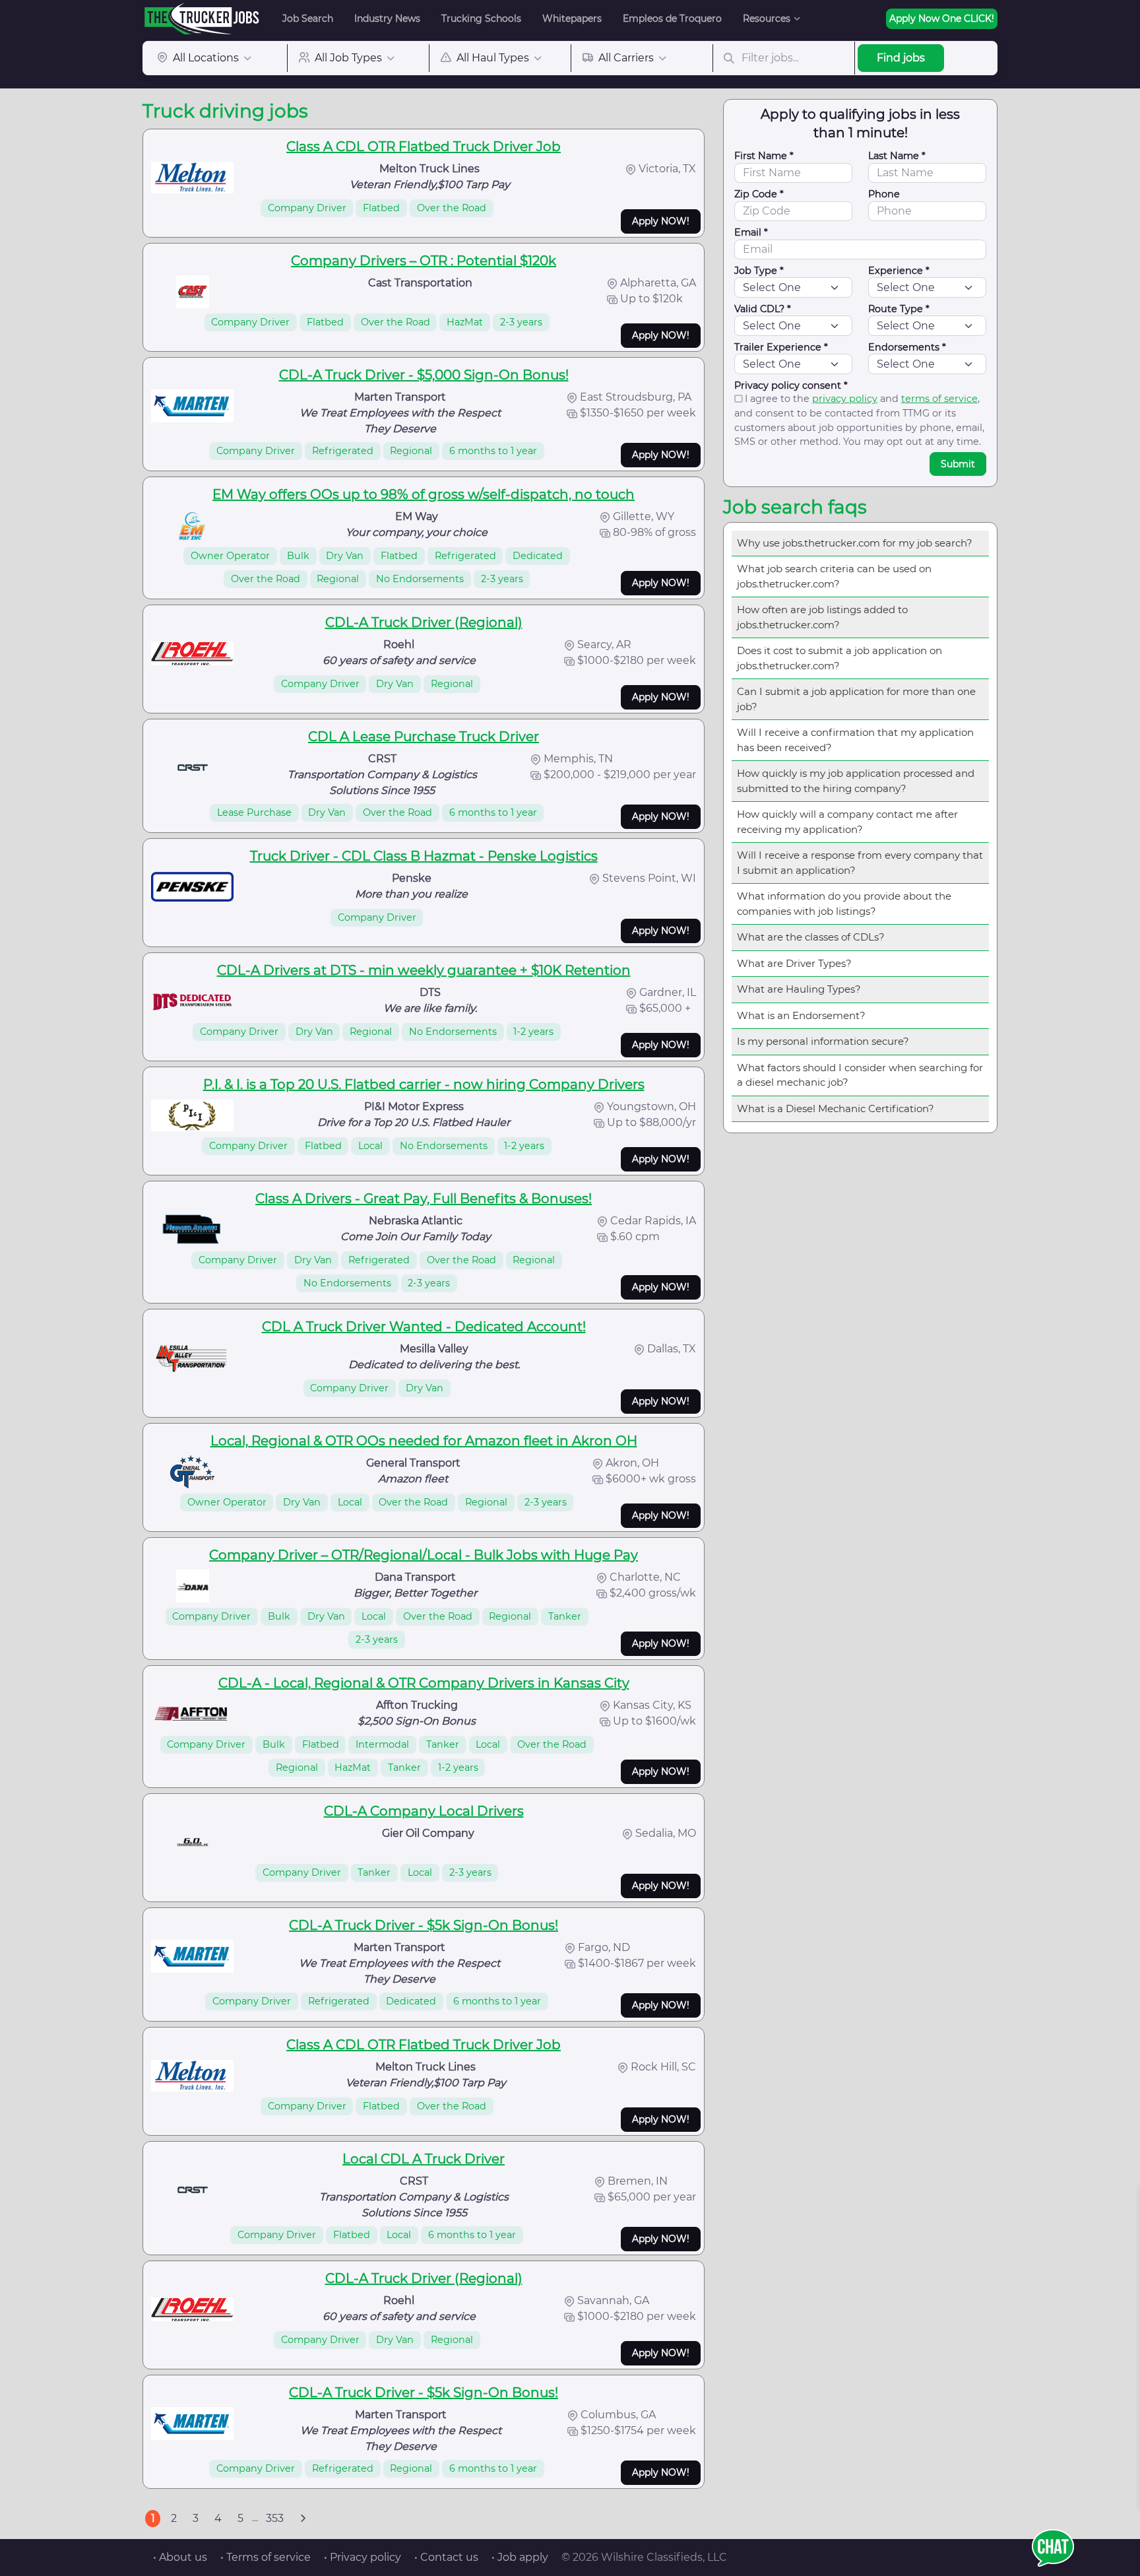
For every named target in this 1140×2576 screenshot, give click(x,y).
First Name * (764, 156)
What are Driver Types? (794, 963)
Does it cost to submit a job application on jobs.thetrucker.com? (839, 658)
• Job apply (520, 2557)
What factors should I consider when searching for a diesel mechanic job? (860, 1075)
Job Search (308, 18)
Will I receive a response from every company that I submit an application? (860, 863)
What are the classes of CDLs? (811, 937)
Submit (958, 464)
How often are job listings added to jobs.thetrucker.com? (822, 617)
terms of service (939, 399)
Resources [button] (767, 18)
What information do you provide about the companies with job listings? (844, 904)
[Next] (303, 2519)
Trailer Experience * (781, 347)
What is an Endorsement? (801, 1015)
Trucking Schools (481, 18)
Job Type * (759, 271)
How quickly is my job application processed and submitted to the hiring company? (856, 781)
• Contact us (446, 2557)
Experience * (899, 271)
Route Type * (899, 309)
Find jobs (901, 58)
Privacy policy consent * (791, 385)
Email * (751, 232)
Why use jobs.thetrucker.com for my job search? (855, 543)
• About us (180, 2557)
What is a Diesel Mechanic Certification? (836, 1108)
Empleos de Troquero (672, 18)
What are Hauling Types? (799, 989)
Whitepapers (572, 18)
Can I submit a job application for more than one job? (856, 699)
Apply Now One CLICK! (942, 18)
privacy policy (845, 399)
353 (275, 2518)
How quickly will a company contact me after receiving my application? (847, 822)
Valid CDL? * (763, 309)
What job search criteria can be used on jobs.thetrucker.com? (834, 576)
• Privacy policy (363, 2557)
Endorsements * (907, 347)
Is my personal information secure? (823, 1041)
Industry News (387, 18)
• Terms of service (266, 2557)
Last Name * (897, 156)
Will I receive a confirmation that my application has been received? (855, 740)
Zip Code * (759, 194)
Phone (884, 194)
